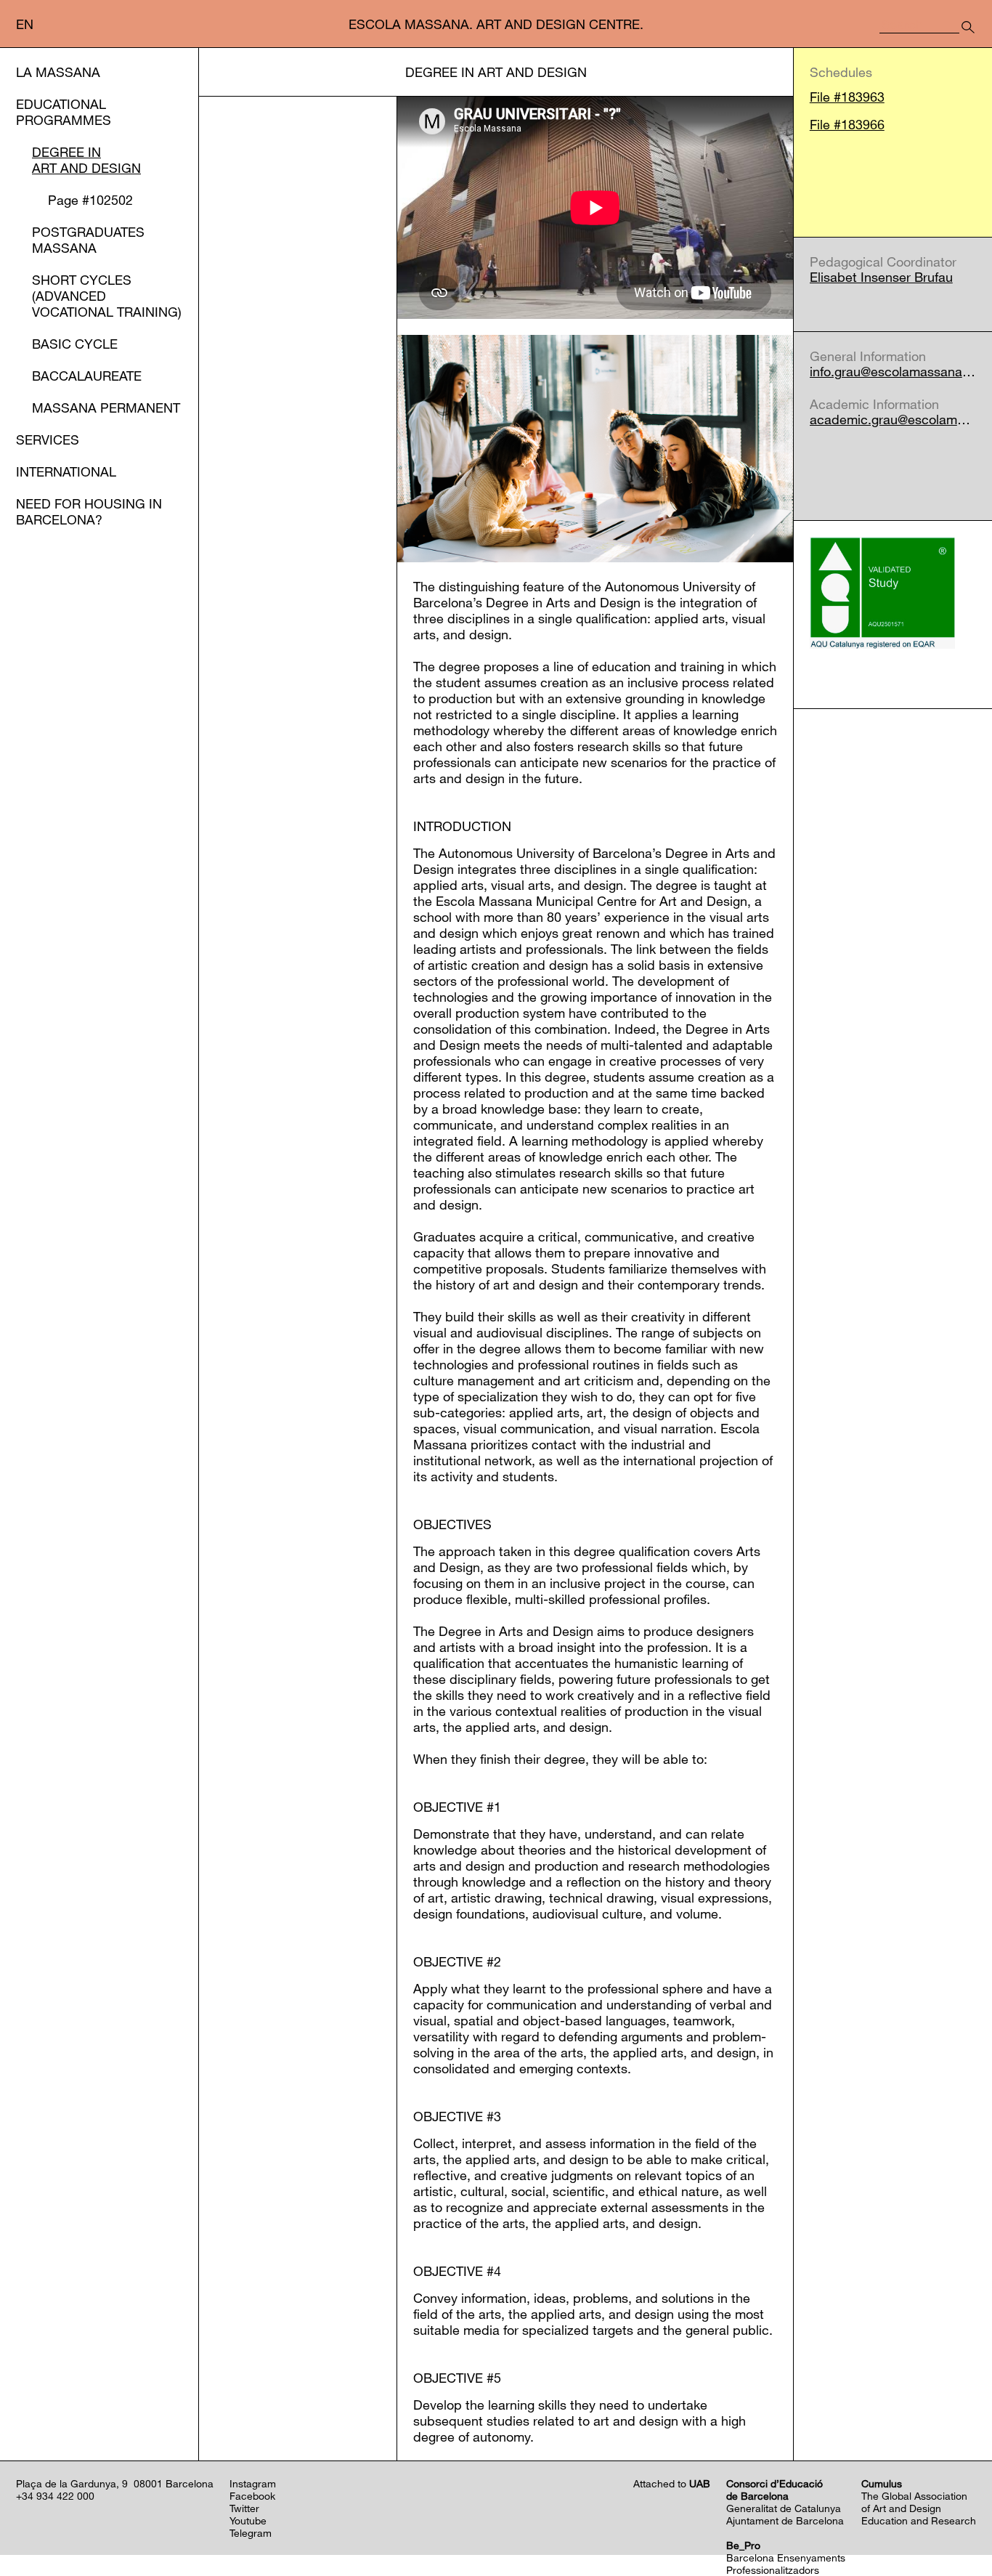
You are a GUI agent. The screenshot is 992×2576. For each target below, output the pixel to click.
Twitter (244, 2508)
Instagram (253, 2483)
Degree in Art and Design (86, 160)
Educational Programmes (64, 112)
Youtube (248, 2520)
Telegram (251, 2533)
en (25, 24)
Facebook (252, 2496)
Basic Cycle (75, 344)
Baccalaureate (87, 376)
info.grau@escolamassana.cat (893, 372)
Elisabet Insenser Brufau (881, 277)
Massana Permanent (106, 408)
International (66, 471)
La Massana (58, 72)
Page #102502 (90, 200)
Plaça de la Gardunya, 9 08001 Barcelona (115, 2483)
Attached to (672, 2483)
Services (48, 440)
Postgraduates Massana (88, 240)
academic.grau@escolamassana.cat (893, 420)
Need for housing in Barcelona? (89, 511)
